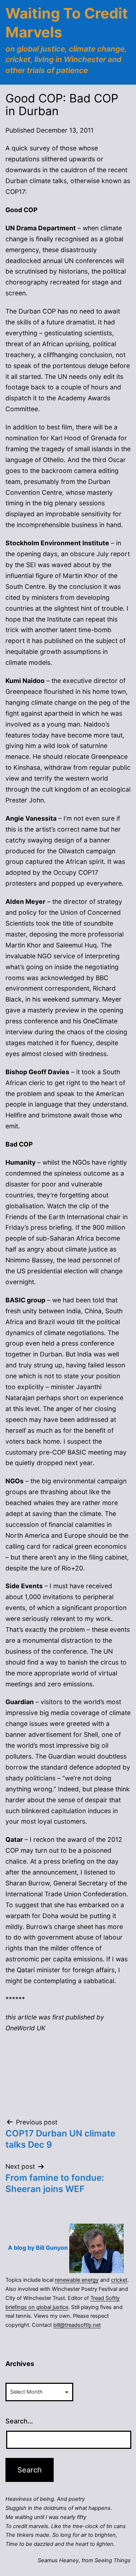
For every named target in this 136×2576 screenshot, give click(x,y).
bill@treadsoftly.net (77, 2325)
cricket (119, 2280)
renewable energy (77, 2280)
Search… (19, 2421)
